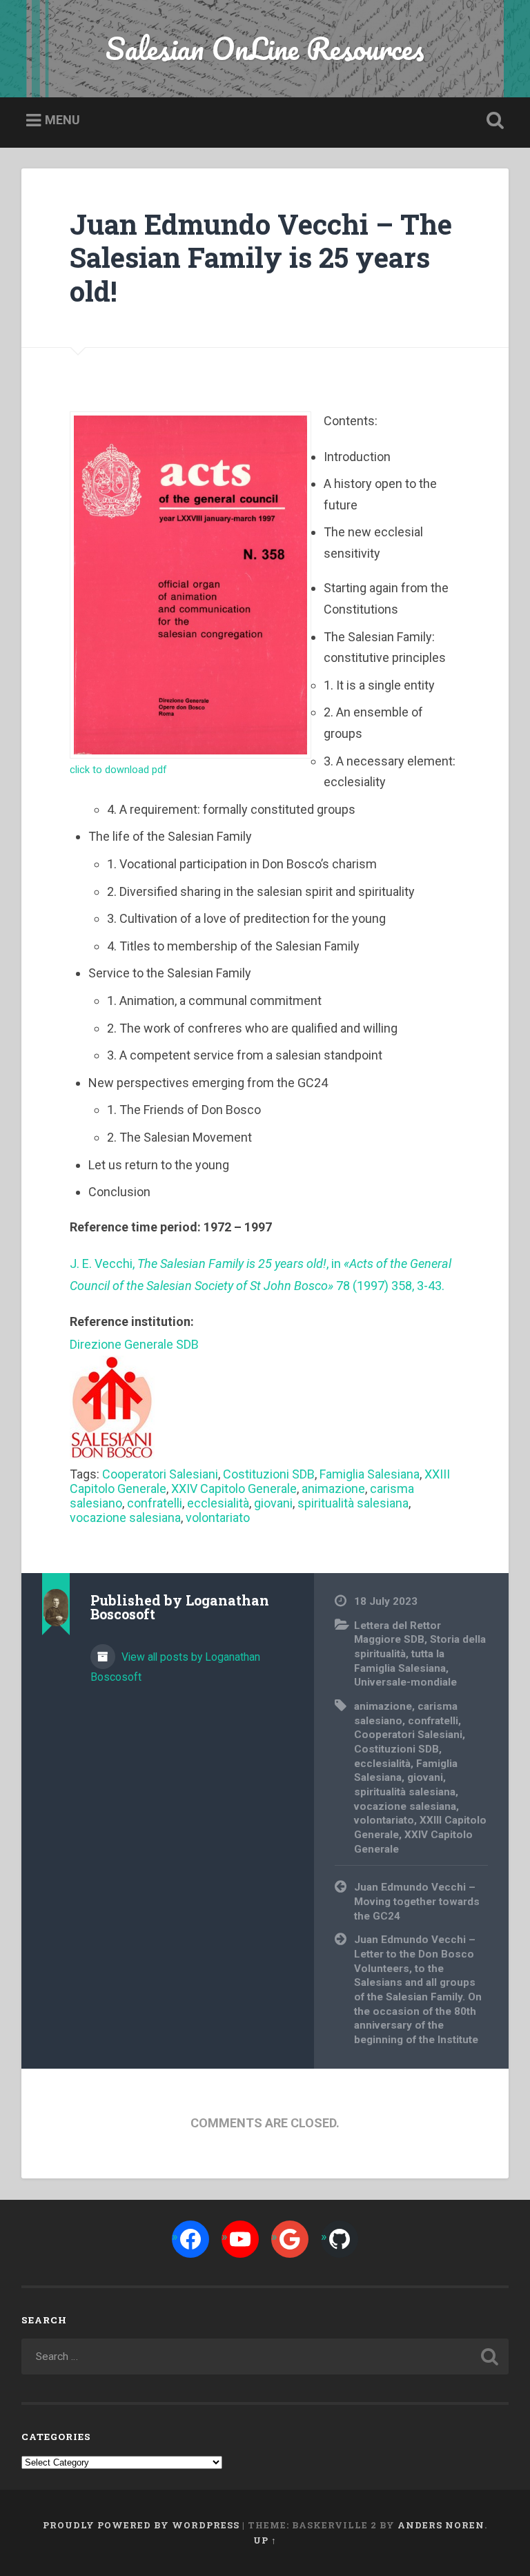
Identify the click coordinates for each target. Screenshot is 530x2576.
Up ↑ (265, 2540)
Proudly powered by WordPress (141, 2525)
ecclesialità (218, 1503)
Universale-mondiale (405, 1682)
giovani (273, 1503)
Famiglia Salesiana (370, 1474)
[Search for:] (265, 2357)
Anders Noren (441, 2525)
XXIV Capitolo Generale (234, 1489)
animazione (333, 1489)
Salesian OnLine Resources (265, 48)
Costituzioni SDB (269, 1474)
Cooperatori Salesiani (160, 1474)
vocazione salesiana (125, 1518)
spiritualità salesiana (353, 1503)
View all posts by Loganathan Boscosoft (175, 1667)
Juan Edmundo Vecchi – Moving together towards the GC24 (417, 1901)
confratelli (155, 1503)
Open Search (493, 121)
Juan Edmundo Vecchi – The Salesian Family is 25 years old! (261, 257)
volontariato (218, 1518)
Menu (62, 120)
